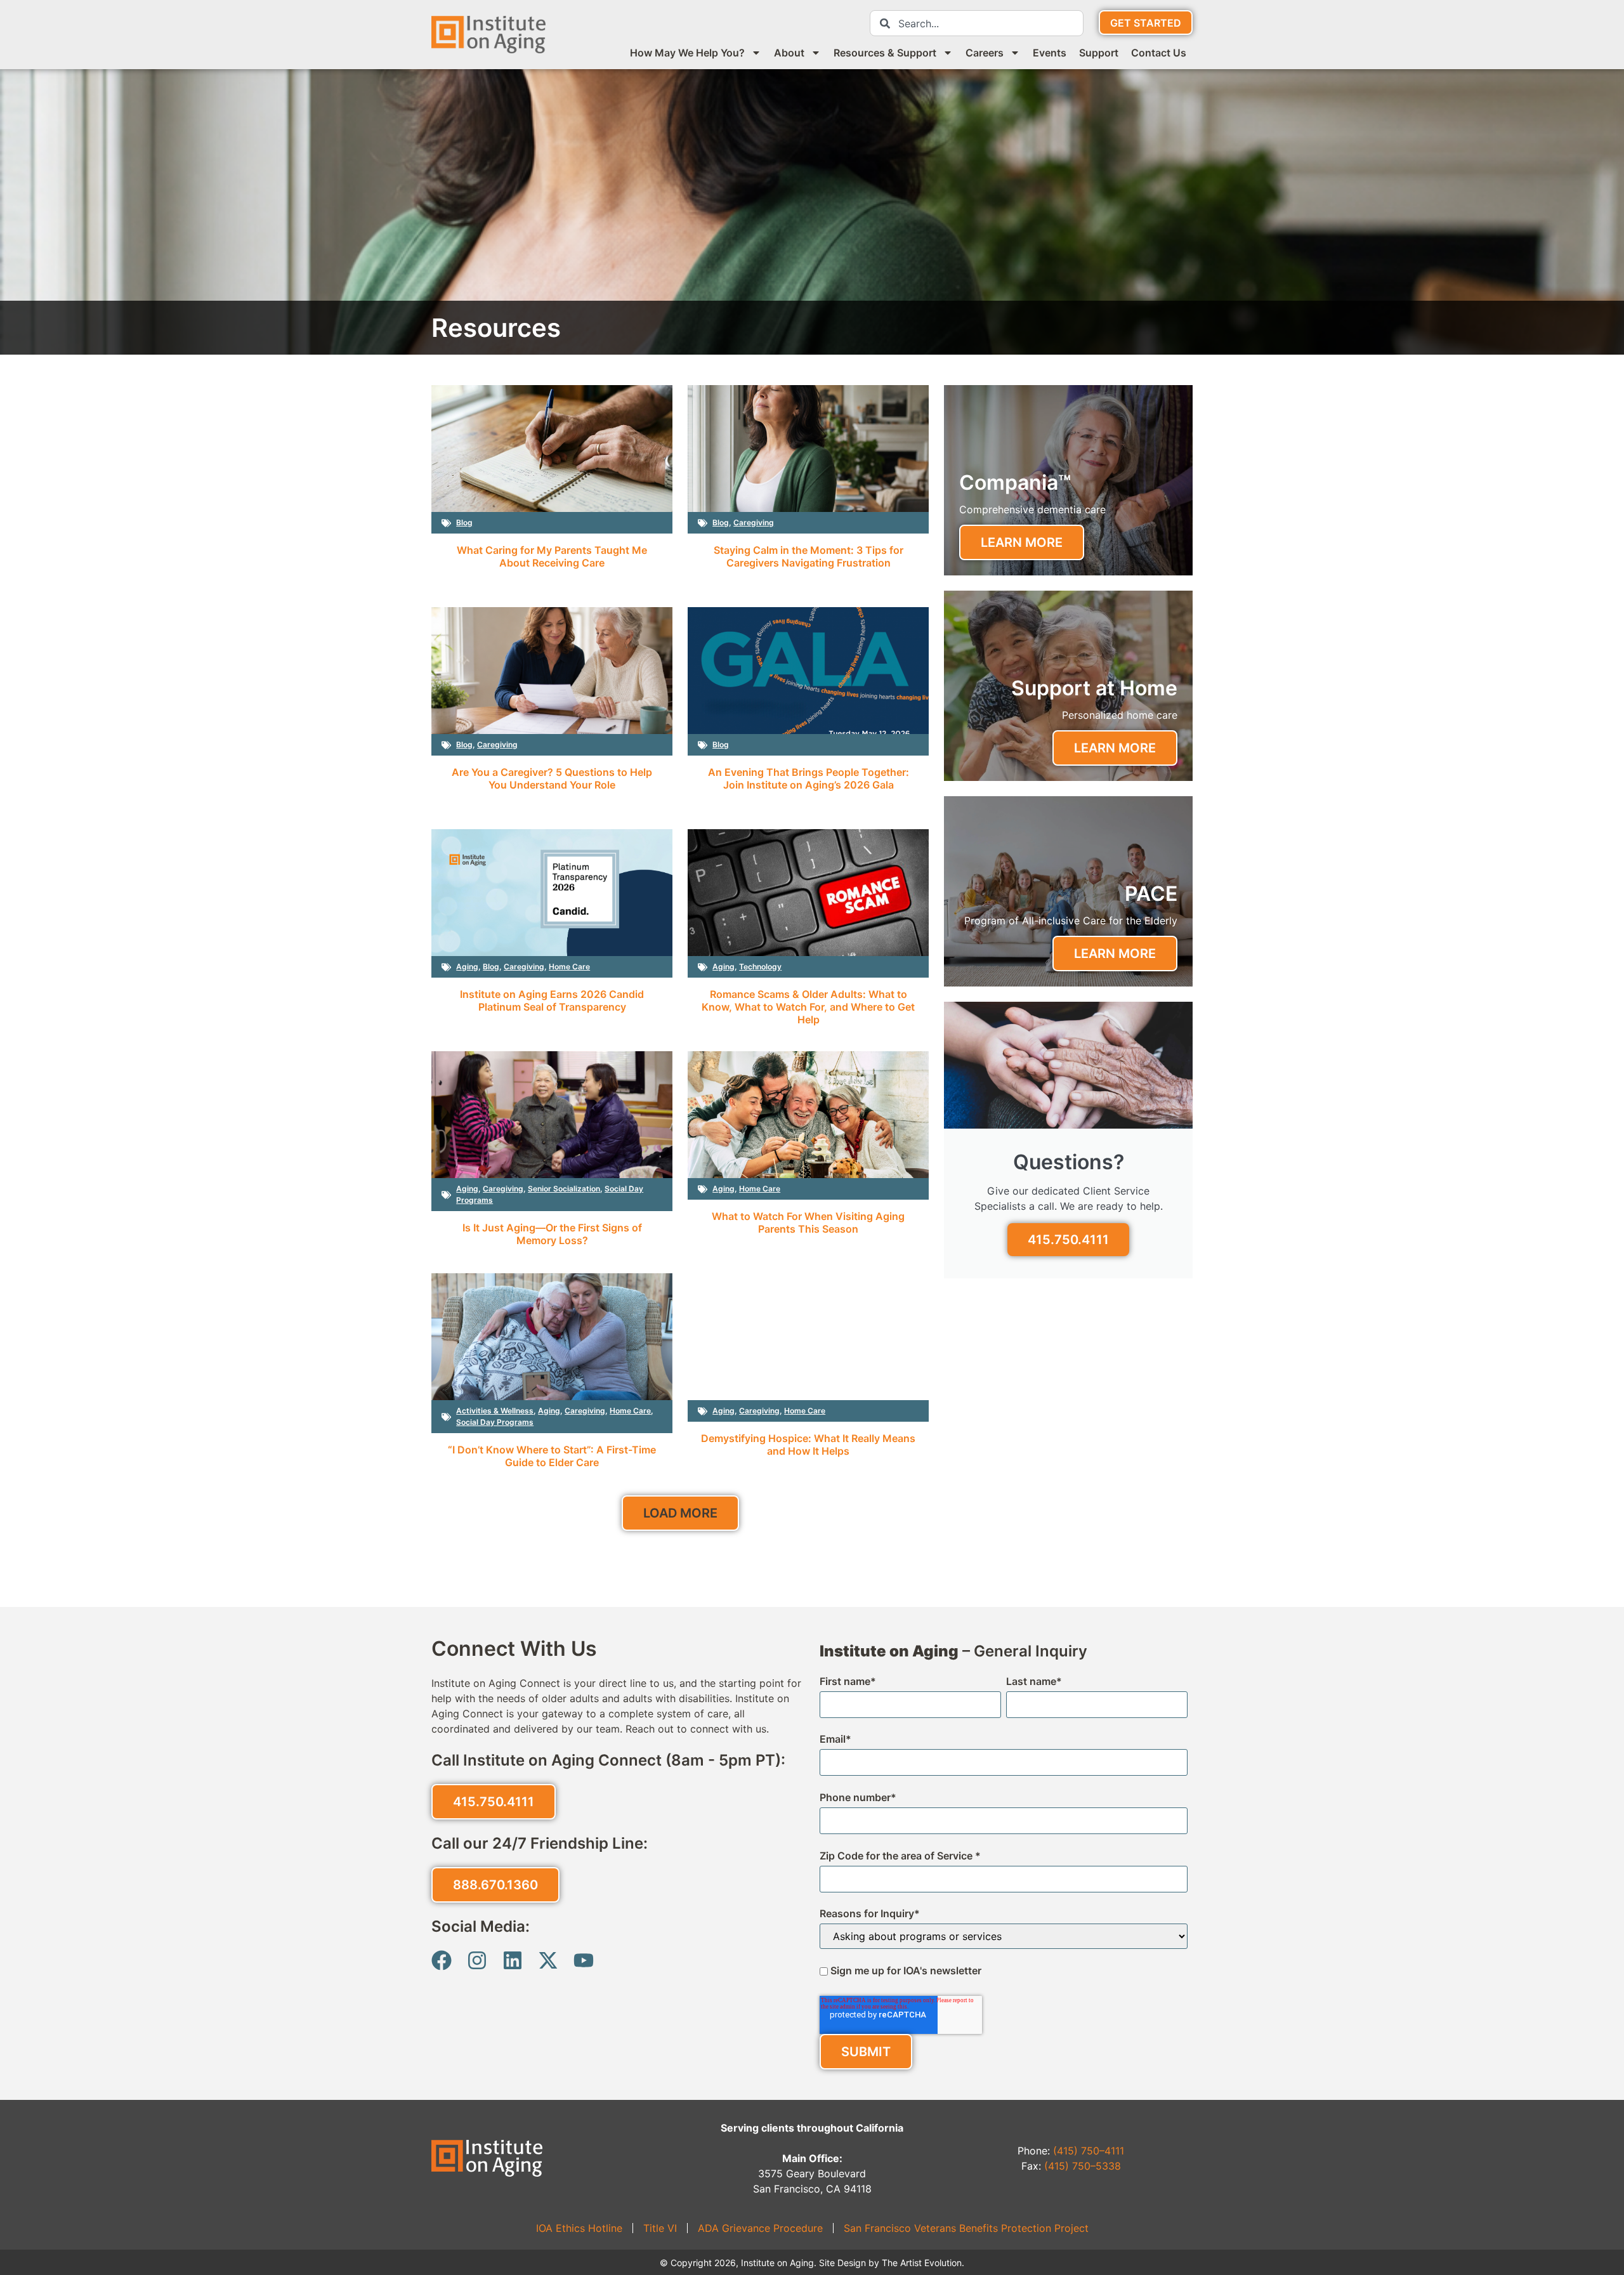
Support (1099, 53)
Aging (467, 967)
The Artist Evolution (922, 2263)
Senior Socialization (564, 1189)
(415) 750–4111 (1089, 2151)
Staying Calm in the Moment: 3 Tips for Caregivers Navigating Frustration (809, 556)
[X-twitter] (548, 1960)
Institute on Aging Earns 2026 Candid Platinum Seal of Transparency (552, 1000)
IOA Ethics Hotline (579, 2228)
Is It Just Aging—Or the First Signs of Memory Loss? (552, 1234)
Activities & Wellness (495, 1411)
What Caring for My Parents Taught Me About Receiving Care (552, 556)
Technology (760, 967)
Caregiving (754, 522)
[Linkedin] (513, 1960)
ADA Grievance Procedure (760, 2228)
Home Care (569, 967)
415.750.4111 (1068, 1240)
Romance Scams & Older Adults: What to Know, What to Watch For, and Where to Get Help (808, 1007)
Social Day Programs (495, 1422)
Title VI (660, 2228)
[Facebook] (442, 1960)
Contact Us (1159, 53)
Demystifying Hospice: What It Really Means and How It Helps (808, 1445)
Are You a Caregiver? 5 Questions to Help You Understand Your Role (552, 778)
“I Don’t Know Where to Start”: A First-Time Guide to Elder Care (552, 1456)
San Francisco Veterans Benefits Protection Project (966, 2228)
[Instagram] (477, 1960)
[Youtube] (584, 1960)
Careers (985, 53)
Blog (464, 522)
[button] (680, 1513)
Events (1050, 53)
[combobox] (977, 23)
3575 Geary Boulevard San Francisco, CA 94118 (812, 2158)
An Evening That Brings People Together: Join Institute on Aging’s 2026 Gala (809, 778)
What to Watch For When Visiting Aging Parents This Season (808, 1223)
